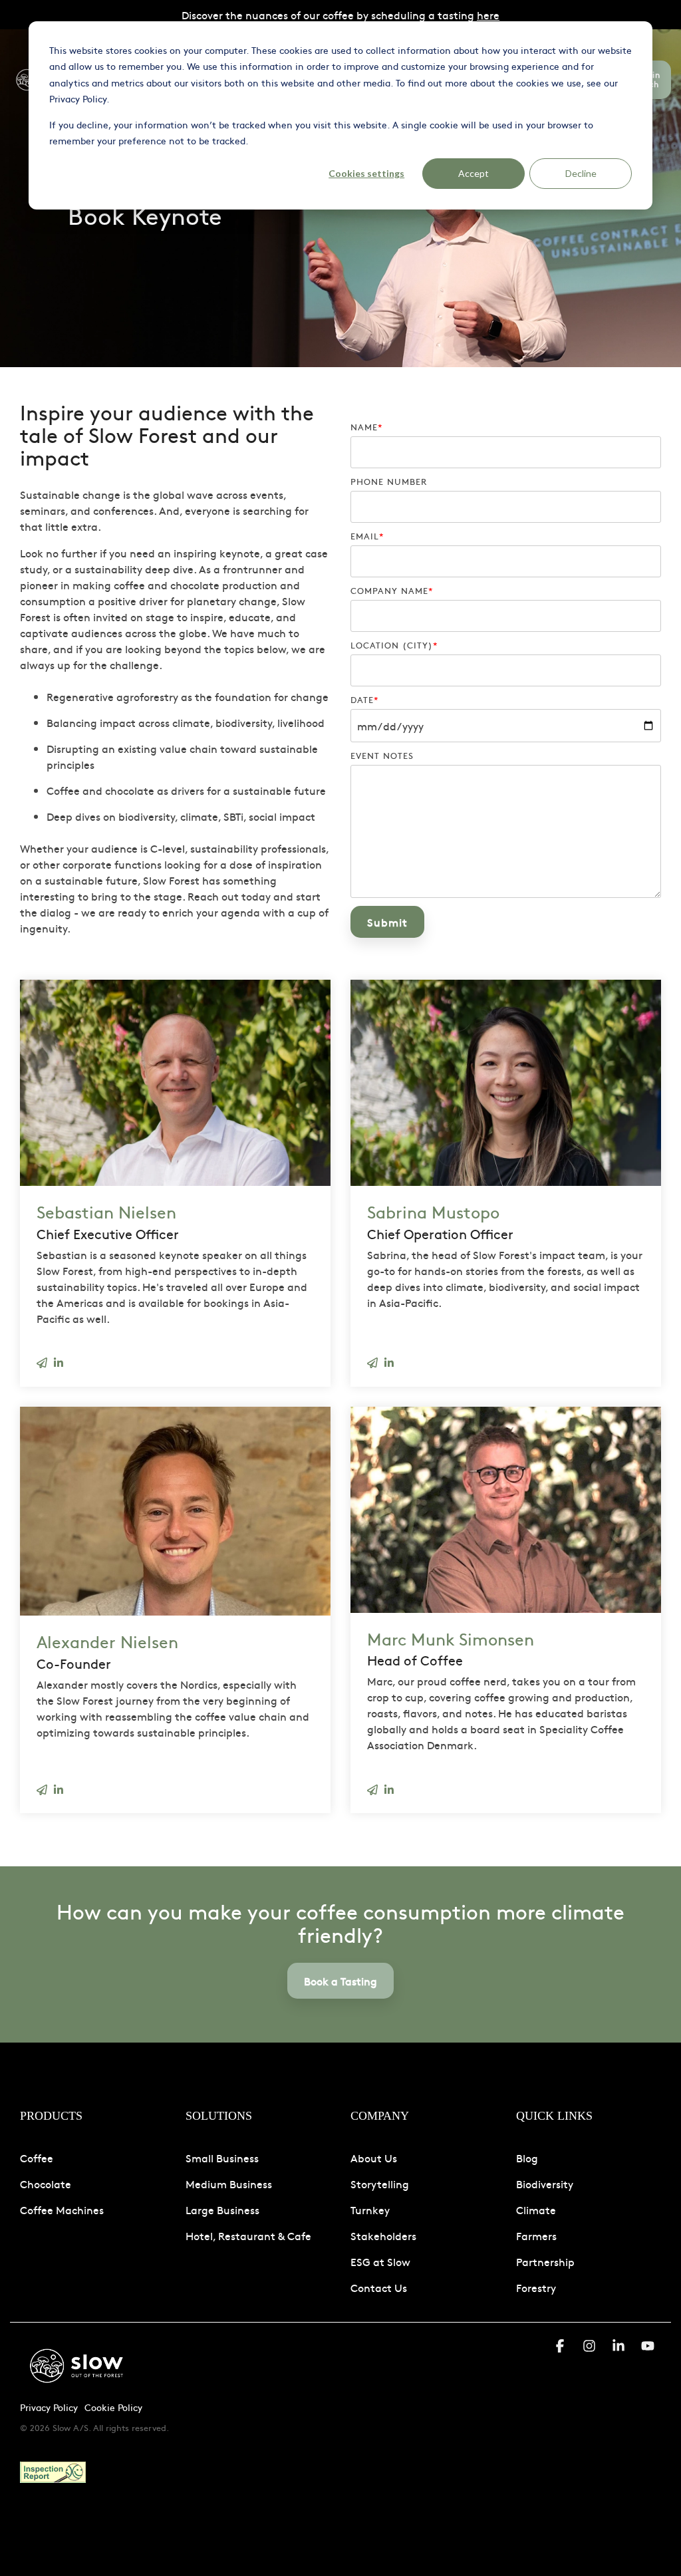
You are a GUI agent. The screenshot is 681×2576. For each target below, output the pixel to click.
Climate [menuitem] (536, 2210)
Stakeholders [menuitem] (383, 2235)
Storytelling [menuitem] (380, 2184)
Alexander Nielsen (107, 1641)
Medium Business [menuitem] (229, 2184)
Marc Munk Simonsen (451, 1639)
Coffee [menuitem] (37, 2158)
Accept (474, 173)
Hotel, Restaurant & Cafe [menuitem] (248, 2235)
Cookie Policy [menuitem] (113, 2407)
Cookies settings (366, 173)
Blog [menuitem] (527, 2158)
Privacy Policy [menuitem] (49, 2407)
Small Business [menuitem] (222, 2158)
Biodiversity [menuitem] (545, 2184)
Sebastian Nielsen (106, 1212)
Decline (581, 173)
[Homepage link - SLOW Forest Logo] (76, 2386)
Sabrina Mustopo (433, 1212)
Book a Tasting (340, 1981)
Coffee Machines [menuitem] (62, 2210)
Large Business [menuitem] (222, 2210)
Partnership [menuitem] (545, 2261)
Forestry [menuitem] (536, 2287)
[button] (561, 2347)
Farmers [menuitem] (536, 2235)
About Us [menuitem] (374, 2158)
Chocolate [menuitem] (46, 2184)
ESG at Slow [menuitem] (380, 2261)
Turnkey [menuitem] (370, 2210)
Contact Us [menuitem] (379, 2287)
